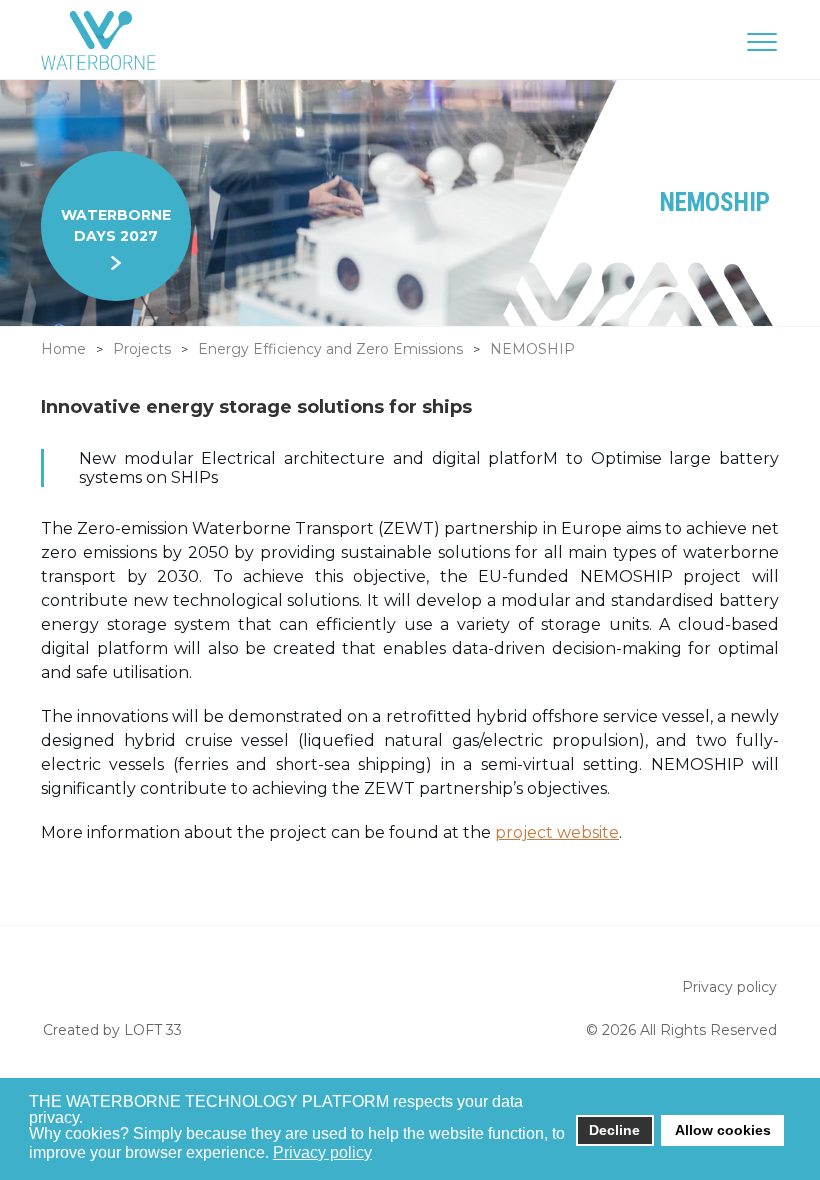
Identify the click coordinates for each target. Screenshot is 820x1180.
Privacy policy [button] (322, 1152)
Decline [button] (614, 1130)
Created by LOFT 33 (112, 1030)
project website (557, 832)
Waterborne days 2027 (116, 225)
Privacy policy (729, 987)
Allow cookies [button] (723, 1130)
